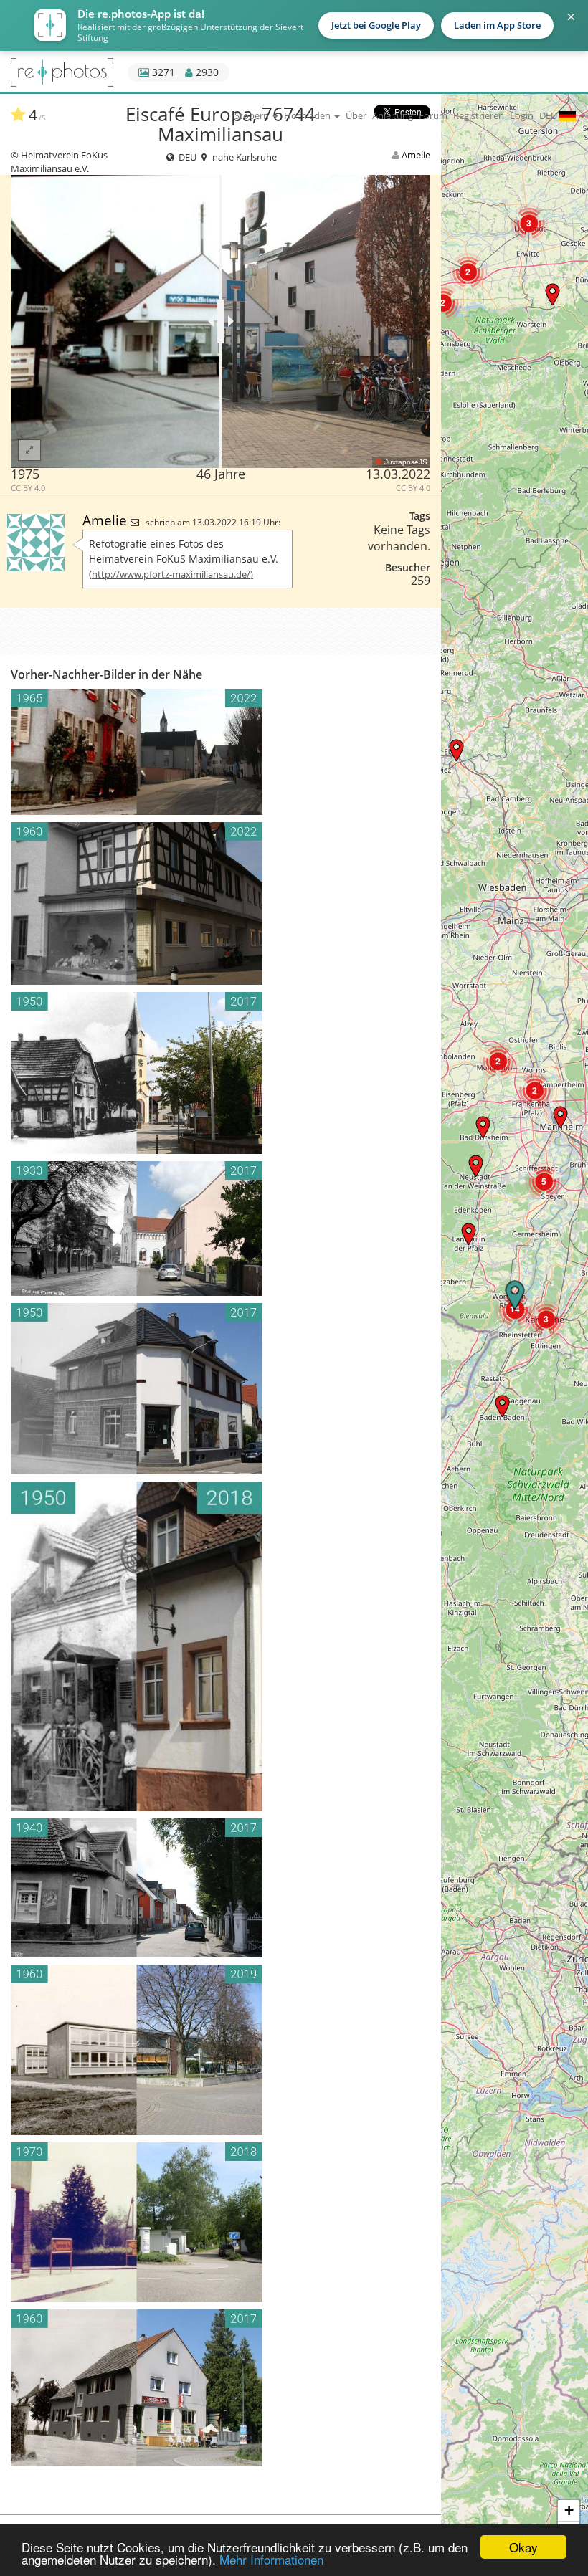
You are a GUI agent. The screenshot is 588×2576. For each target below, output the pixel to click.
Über (356, 115)
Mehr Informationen (271, 2559)
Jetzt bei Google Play (376, 25)
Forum (433, 115)
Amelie (416, 155)
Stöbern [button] (253, 115)
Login (522, 115)
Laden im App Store (497, 25)
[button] (502, 1406)
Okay (523, 2547)
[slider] (220, 321)
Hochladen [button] (308, 115)
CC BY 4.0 (28, 488)
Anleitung (393, 115)
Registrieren (479, 115)
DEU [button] (549, 115)
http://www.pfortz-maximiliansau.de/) (172, 574)
